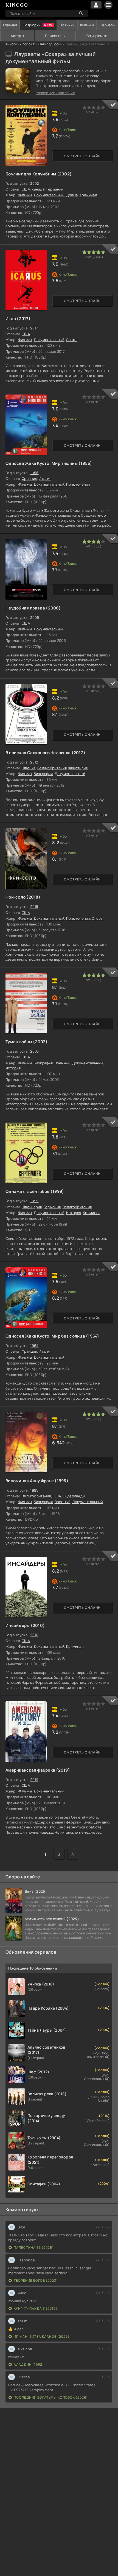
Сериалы (107, 25)
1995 (34, 1490)
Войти (96, 5)
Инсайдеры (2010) (25, 1625)
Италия (45, 479)
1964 (34, 1346)
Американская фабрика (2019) (38, 1770)
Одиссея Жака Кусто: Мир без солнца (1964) (52, 1336)
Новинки (67, 25)
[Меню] (108, 5)
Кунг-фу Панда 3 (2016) (36, 2308)
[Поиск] (81, 13)
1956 (34, 473)
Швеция (29, 768)
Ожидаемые (97, 36)
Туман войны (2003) (27, 1042)
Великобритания (52, 768)
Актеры (17, 36)
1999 (34, 1201)
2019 (34, 1780)
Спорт (72, 340)
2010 (34, 1635)
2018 (34, 907)
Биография (43, 774)
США (26, 189)
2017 (34, 328)
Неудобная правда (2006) (33, 608)
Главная (10, 25)
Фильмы (87, 25)
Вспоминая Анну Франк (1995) (37, 1481)
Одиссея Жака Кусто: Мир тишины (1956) (49, 463)
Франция (29, 479)
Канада (38, 189)
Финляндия (78, 768)
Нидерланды (74, 1496)
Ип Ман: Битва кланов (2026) (42, 2336)
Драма (72, 195)
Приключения (78, 484)
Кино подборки (50, 44)
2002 (34, 183)
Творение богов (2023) (36, 2280)
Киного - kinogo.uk (20, 44)
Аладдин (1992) (29, 2364)
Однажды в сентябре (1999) (35, 1191)
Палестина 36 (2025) (34, 2248)
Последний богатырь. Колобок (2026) (51, 2397)
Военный (63, 1063)
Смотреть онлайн (82, 156)
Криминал (88, 195)
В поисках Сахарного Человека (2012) (45, 753)
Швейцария (32, 1207)
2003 (34, 1051)
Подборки (32, 25)
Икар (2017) (18, 319)
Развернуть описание (55, 93)
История (13, 1068)
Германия (55, 189)
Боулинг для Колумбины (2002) (39, 174)
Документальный (49, 195)
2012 (34, 762)
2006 (35, 617)
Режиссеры (55, 36)
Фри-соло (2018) (23, 897)
